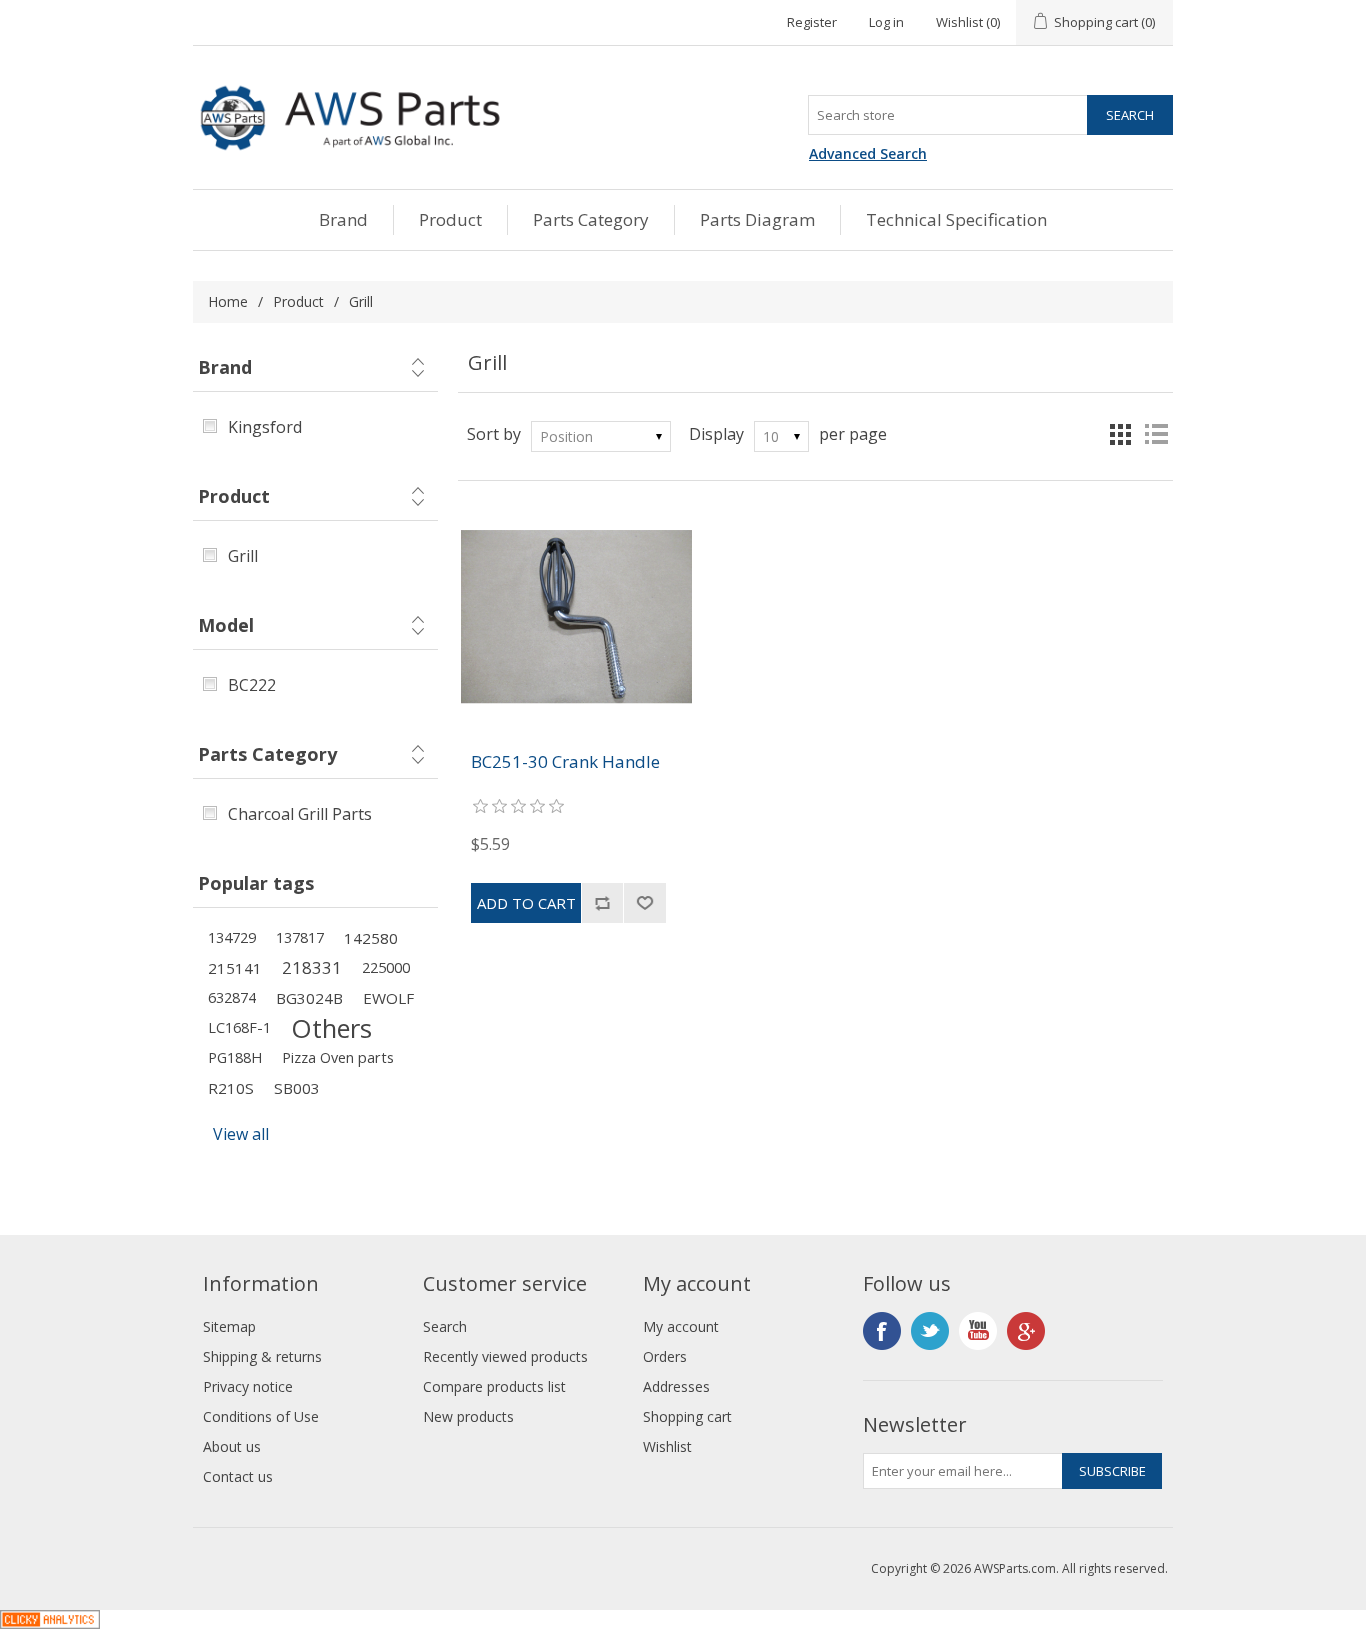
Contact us (238, 1476)
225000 (386, 967)
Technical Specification (956, 219)
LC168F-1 (239, 1027)
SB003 (297, 1088)
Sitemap (229, 1326)
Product (450, 219)
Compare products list (494, 1386)
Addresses (676, 1386)
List (1156, 434)
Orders (665, 1356)
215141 (235, 968)
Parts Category (591, 219)
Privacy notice (248, 1386)
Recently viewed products (505, 1356)
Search (445, 1326)
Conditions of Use (261, 1416)
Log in (886, 22)
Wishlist (667, 1446)
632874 (232, 997)
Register (812, 22)
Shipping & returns (262, 1356)
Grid (1120, 434)
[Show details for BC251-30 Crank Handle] (576, 616)
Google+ (1026, 1331)
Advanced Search (868, 153)
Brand (343, 219)
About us (232, 1446)
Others (331, 1028)
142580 (371, 938)
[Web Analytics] (50, 1623)
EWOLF (388, 998)
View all (241, 1134)
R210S (231, 1088)
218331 (312, 967)
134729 (232, 937)
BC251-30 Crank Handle (565, 762)
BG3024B (309, 998)
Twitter (930, 1331)
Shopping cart (687, 1416)
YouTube (978, 1331)
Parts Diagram (757, 219)
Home (228, 301)
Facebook (882, 1331)
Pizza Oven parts (338, 1057)
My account (681, 1326)
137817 (300, 937)
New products (468, 1416)
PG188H (235, 1057)
